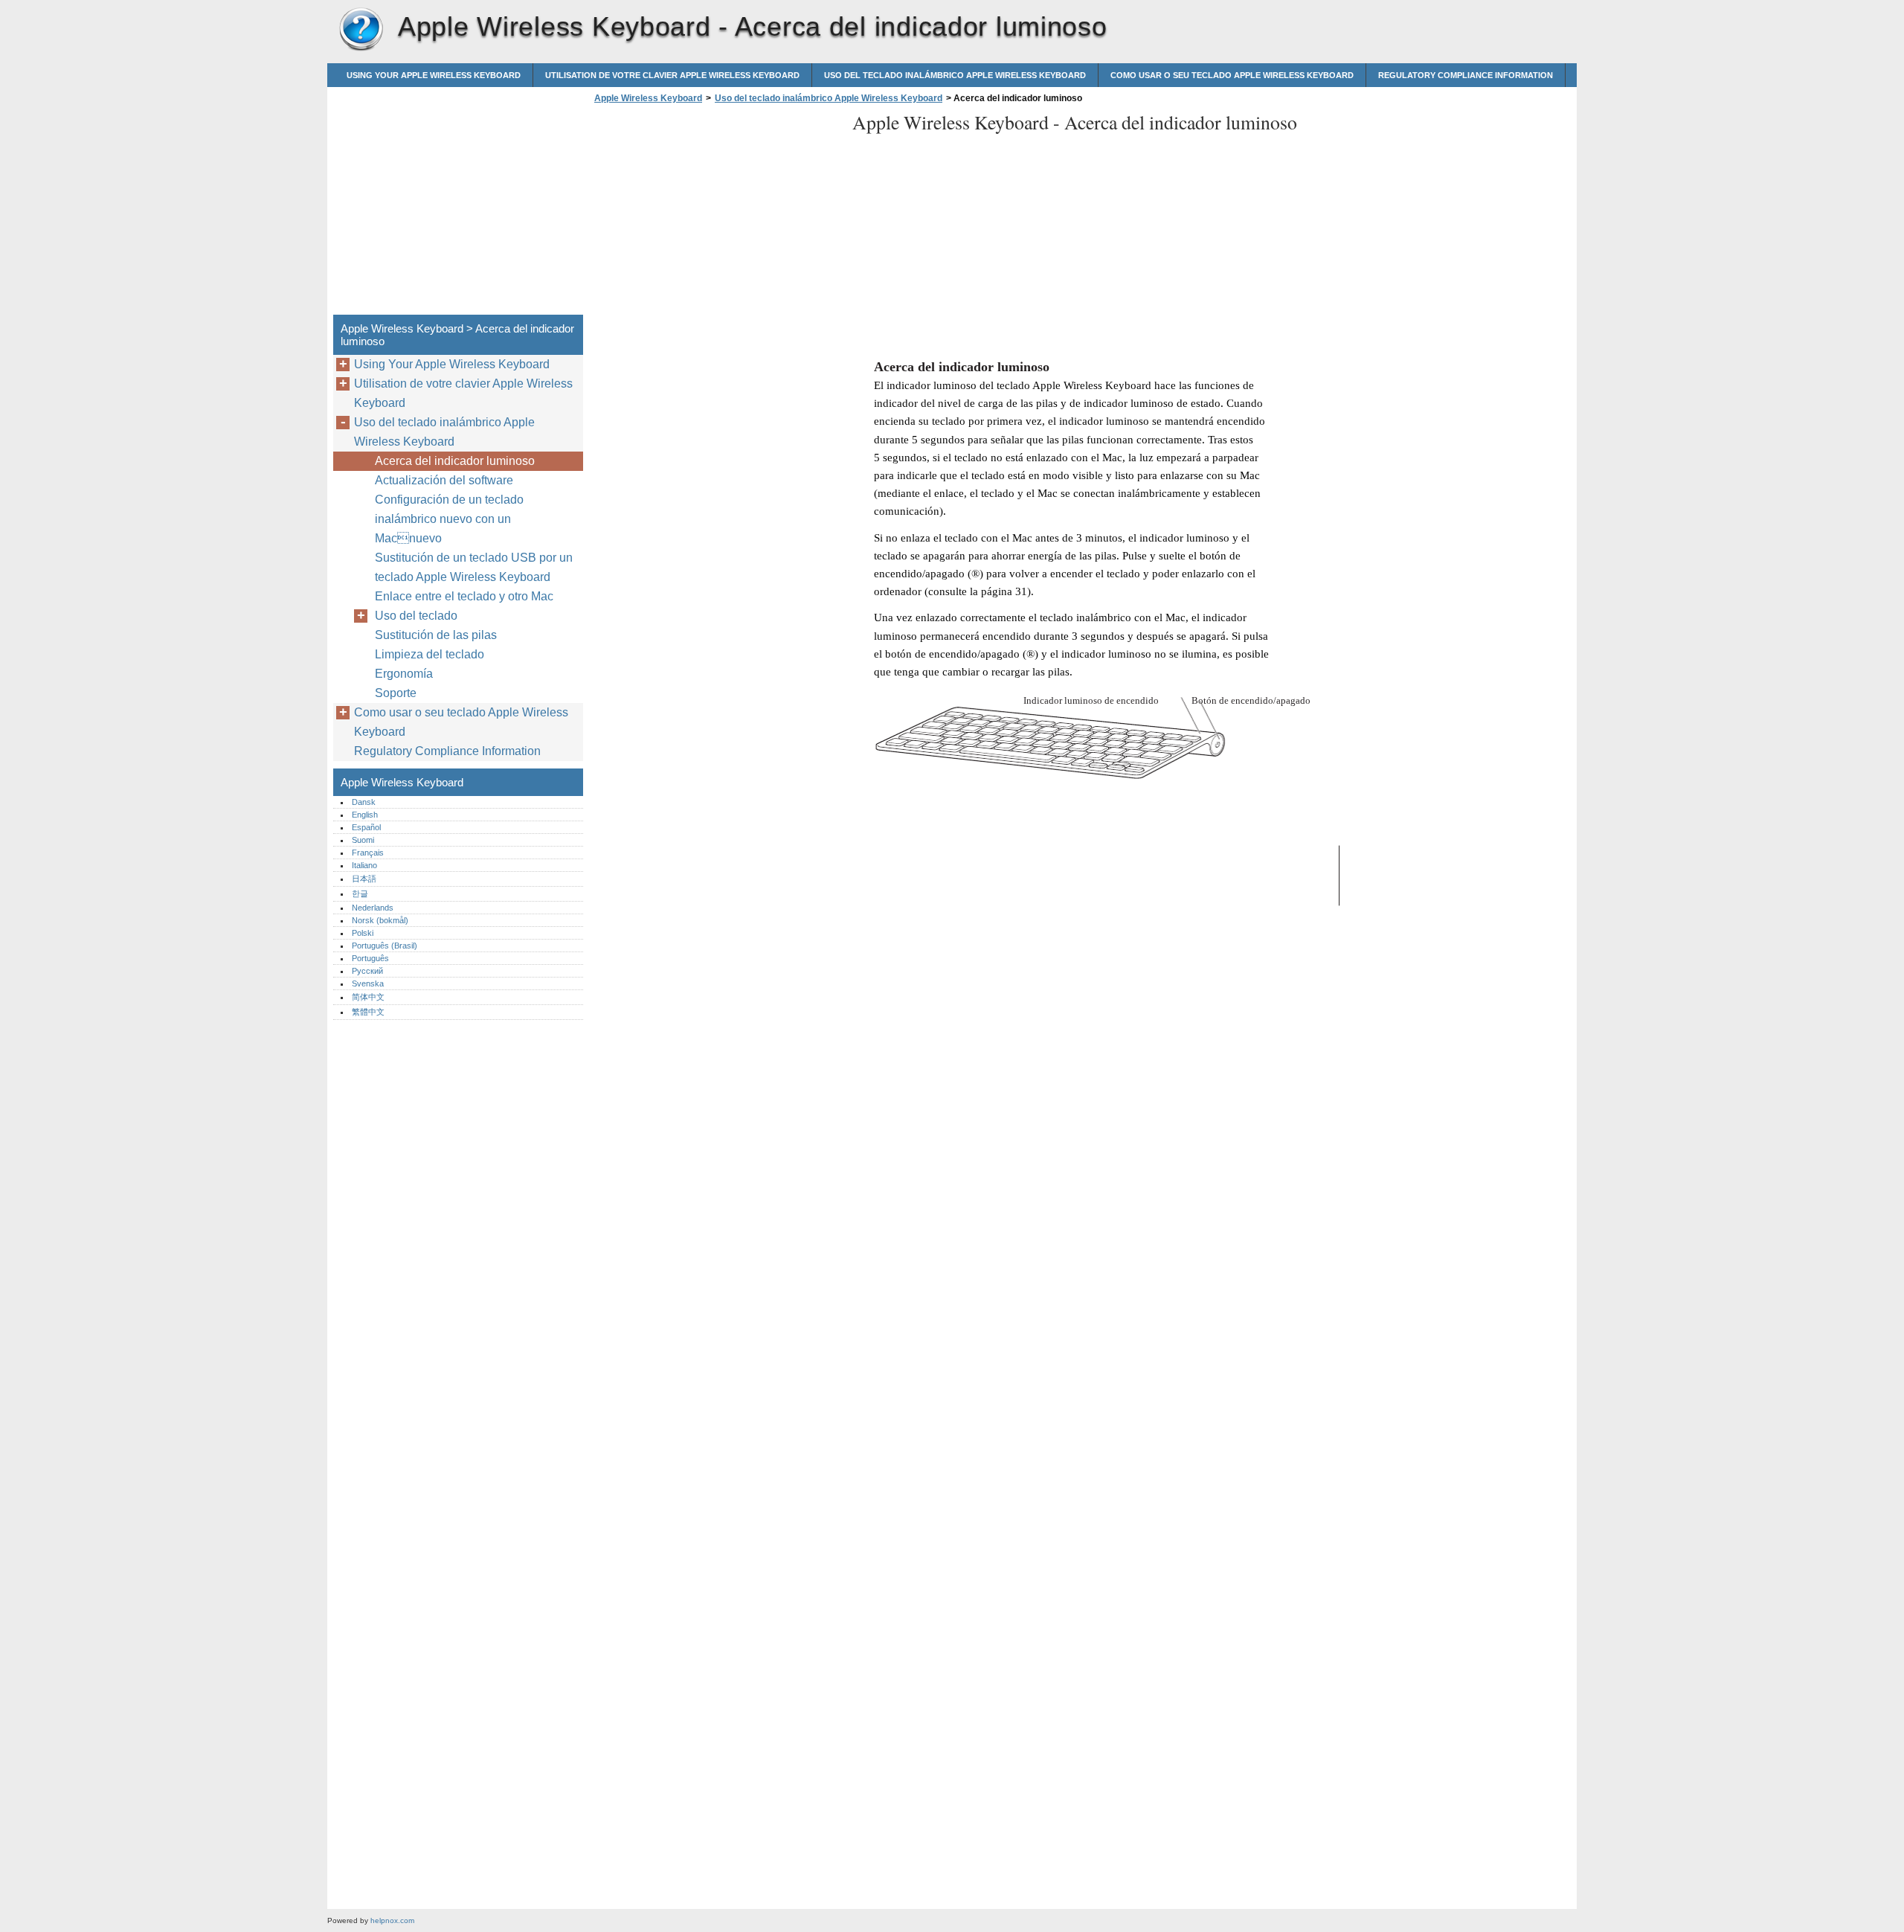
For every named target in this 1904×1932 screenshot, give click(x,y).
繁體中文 (368, 1012)
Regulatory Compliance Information (1466, 75)
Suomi (363, 840)
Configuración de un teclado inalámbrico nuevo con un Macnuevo (449, 519)
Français (368, 853)
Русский (367, 971)
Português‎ (370, 958)
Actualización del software (444, 480)
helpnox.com (392, 1920)
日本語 (364, 879)
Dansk (364, 802)
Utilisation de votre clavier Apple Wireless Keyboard (672, 75)
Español (366, 827)
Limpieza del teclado (430, 654)
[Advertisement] (715, 214)
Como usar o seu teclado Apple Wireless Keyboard (1232, 75)
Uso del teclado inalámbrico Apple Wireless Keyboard (955, 75)
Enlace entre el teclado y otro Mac (464, 596)
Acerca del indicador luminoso (455, 461)
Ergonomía (404, 674)
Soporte (396, 693)
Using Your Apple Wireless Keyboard (434, 75)
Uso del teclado (416, 616)
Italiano (364, 865)
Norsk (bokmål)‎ (380, 920)
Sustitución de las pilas (436, 635)
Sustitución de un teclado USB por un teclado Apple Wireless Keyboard (474, 567)
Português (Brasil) (385, 946)
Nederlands (373, 908)
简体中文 (368, 997)
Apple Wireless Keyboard (361, 30)
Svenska (368, 983)
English (365, 815)
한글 (360, 893)
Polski (363, 933)
